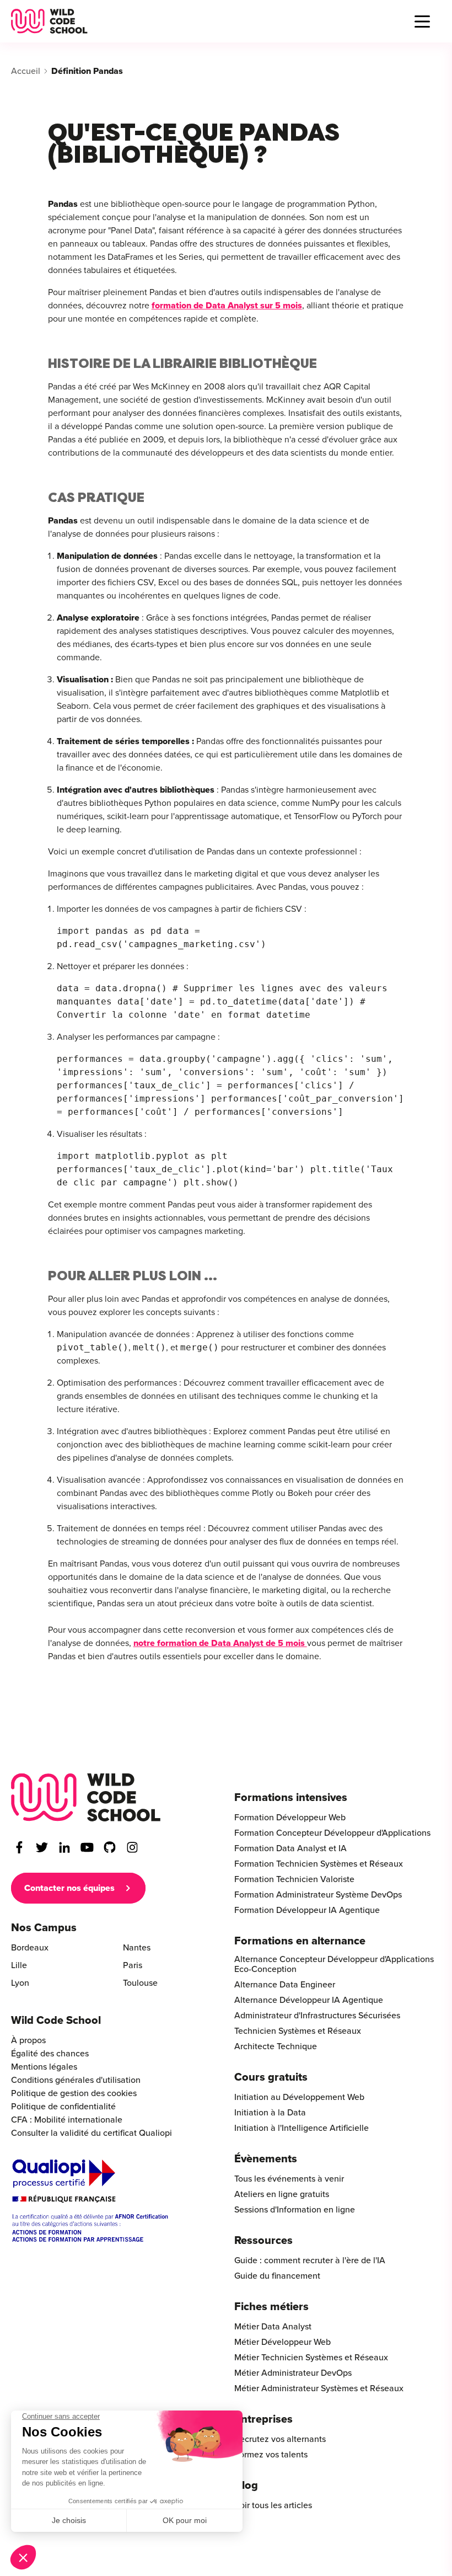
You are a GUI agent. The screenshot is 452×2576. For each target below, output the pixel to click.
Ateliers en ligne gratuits (282, 2194)
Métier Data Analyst (273, 2327)
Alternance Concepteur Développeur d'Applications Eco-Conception (334, 1964)
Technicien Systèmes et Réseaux (298, 2031)
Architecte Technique (276, 2046)
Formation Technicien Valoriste (294, 1879)
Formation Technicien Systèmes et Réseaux (319, 1864)
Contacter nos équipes (69, 1888)
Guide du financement (277, 2276)
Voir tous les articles (273, 2505)
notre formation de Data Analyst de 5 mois (220, 1643)
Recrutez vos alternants (280, 2439)
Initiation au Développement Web (299, 2097)
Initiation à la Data (270, 2113)
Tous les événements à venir (289, 2179)
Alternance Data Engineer (285, 1985)
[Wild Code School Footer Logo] (86, 1797)
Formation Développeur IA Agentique (307, 1910)
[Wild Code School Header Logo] (49, 21)
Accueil (26, 71)
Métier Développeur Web (282, 2342)
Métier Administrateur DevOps (293, 2373)
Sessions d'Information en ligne (295, 2210)
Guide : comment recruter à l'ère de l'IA (310, 2260)
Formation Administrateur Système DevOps (318, 1895)
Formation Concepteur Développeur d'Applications (332, 1833)
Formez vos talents (271, 2455)
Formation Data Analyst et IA (290, 1848)
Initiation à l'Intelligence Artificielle (302, 2128)
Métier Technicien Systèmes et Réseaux (311, 2358)
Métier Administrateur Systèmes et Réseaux (319, 2388)
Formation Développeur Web (290, 1818)
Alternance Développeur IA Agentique (309, 2000)
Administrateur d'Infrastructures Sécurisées (317, 2016)
